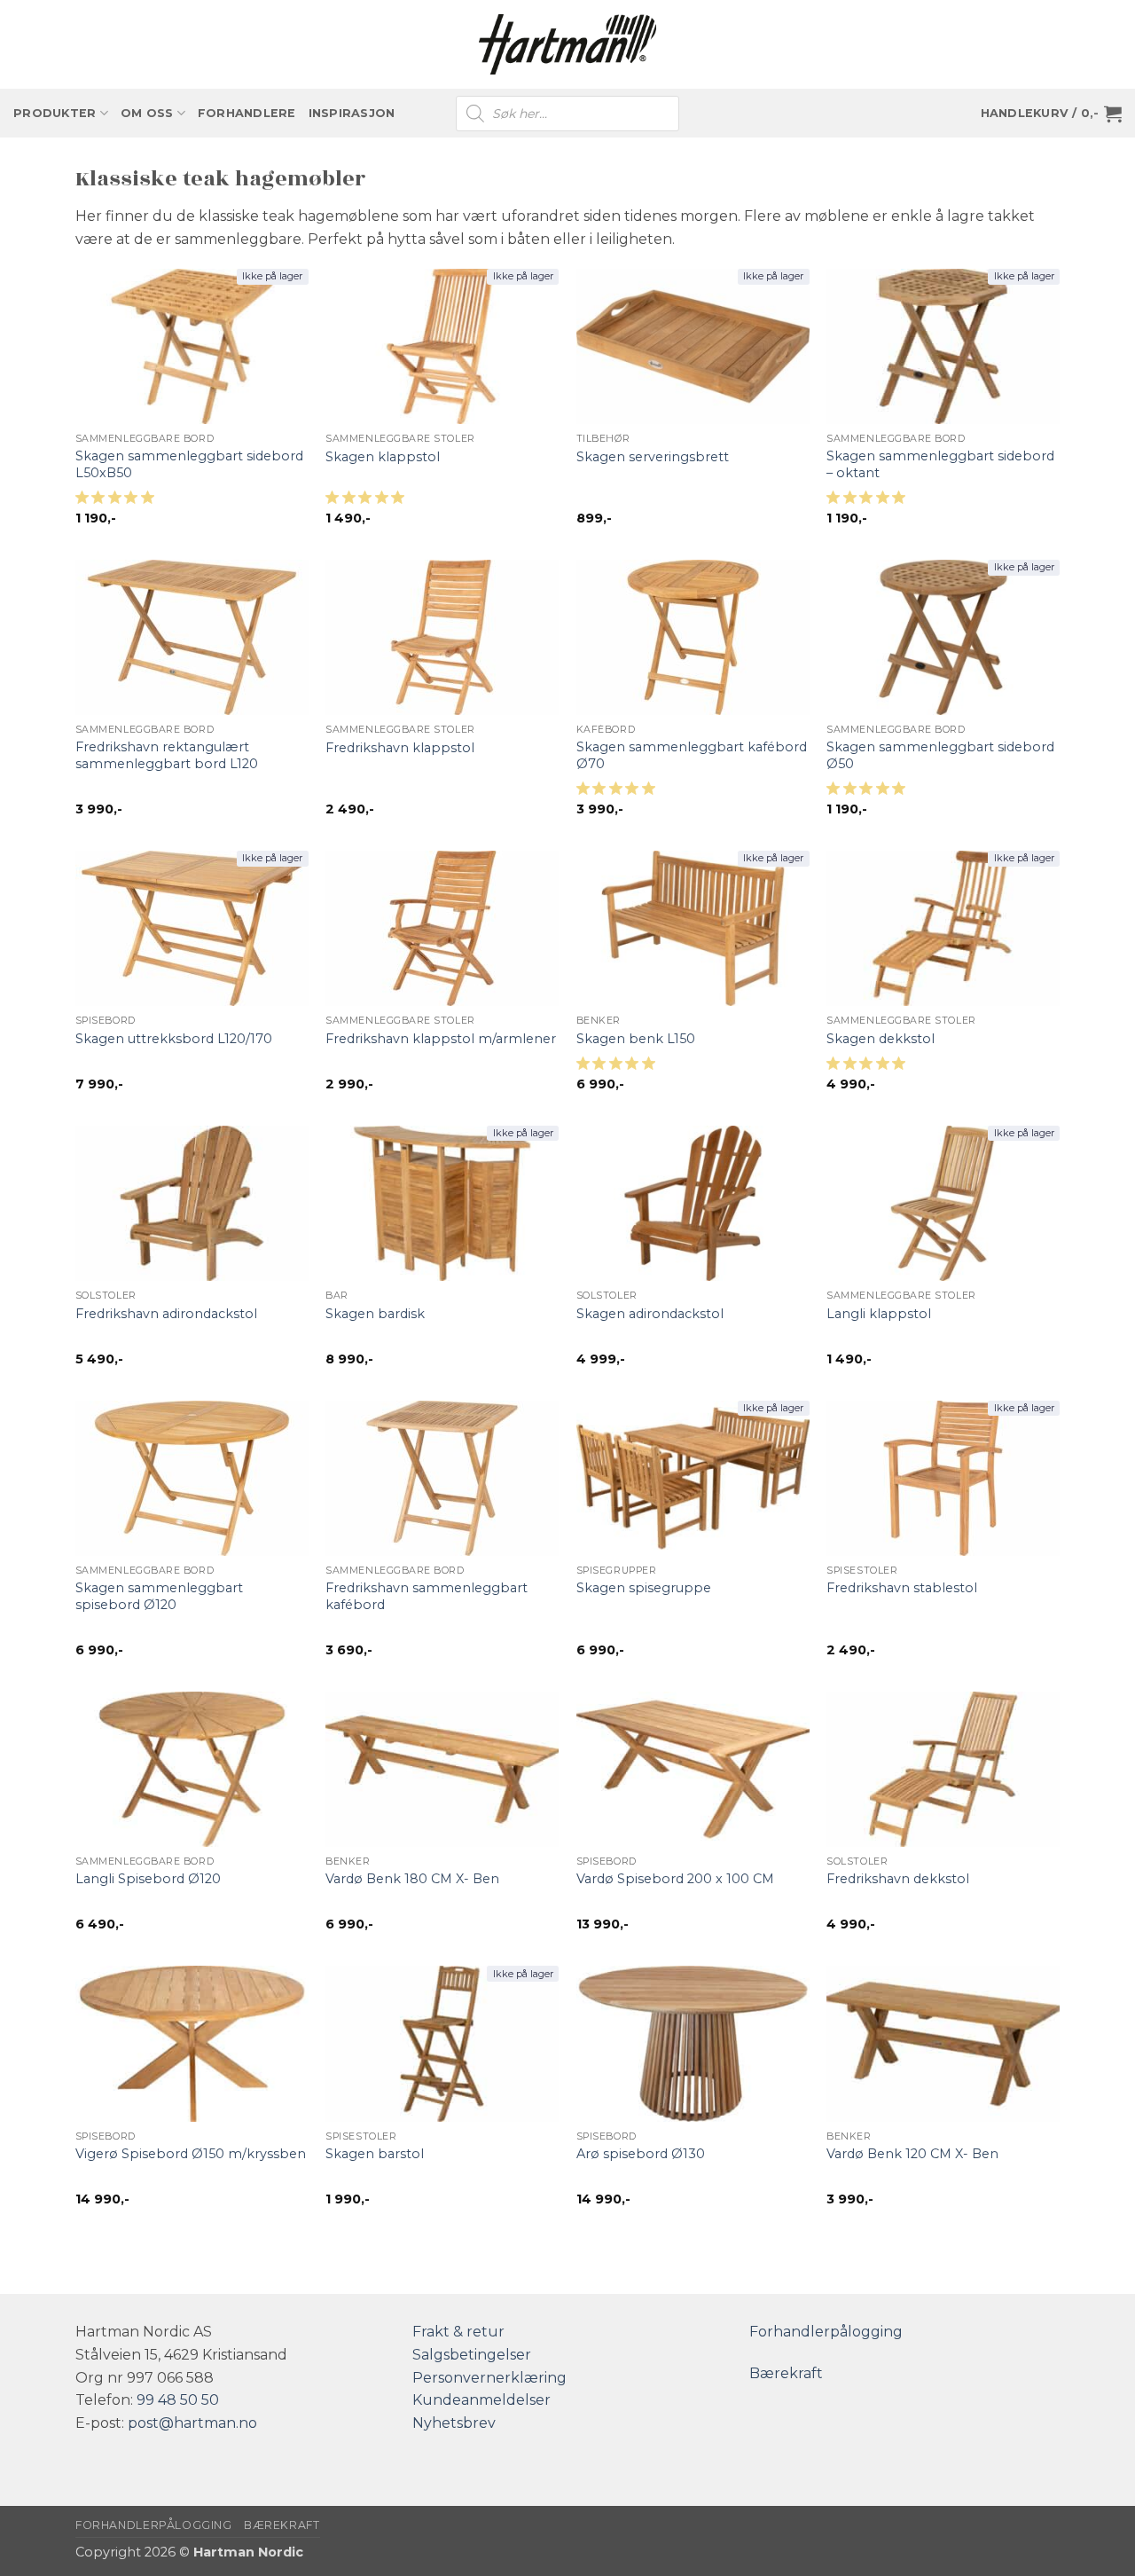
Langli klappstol (879, 1314)
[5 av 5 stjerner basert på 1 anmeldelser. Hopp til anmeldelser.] (368, 502)
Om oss (147, 113)
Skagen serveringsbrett (653, 457)
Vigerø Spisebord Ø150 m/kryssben (191, 2154)
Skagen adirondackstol (650, 1314)
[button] (1051, 114)
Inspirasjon (352, 113)
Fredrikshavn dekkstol (898, 1879)
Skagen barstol (375, 2154)
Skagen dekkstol (881, 1039)
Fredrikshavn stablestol (902, 1588)
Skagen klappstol (383, 457)
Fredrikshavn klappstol (400, 748)
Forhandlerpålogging (826, 2332)
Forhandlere (247, 113)
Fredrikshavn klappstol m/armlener (441, 1039)
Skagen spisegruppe (644, 1588)
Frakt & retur (458, 2332)
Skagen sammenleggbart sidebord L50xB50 (189, 464)
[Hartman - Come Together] (567, 45)
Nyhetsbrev (454, 2423)
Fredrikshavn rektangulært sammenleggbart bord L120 (167, 755)
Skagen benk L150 (636, 1039)
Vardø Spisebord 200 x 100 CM (675, 1879)
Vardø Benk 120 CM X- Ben (912, 2154)
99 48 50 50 (178, 2400)
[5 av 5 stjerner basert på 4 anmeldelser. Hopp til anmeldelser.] (619, 793)
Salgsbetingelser (472, 2355)
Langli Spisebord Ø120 (148, 1879)
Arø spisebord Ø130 (641, 2154)
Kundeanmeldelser (481, 2400)
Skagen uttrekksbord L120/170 (174, 1039)
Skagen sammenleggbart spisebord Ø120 (159, 1596)
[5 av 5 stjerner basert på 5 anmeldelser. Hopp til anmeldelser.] (118, 502)
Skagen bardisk (375, 1314)
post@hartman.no (192, 2423)
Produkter (55, 113)
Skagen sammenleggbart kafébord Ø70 (692, 755)
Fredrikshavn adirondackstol (166, 1314)
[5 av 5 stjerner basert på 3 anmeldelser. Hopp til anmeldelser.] (869, 502)
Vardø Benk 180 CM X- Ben (412, 1879)
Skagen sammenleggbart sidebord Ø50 (940, 755)
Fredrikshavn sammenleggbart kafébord (427, 1596)
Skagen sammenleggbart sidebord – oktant (940, 464)
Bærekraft (786, 2373)
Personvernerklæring (489, 2378)
